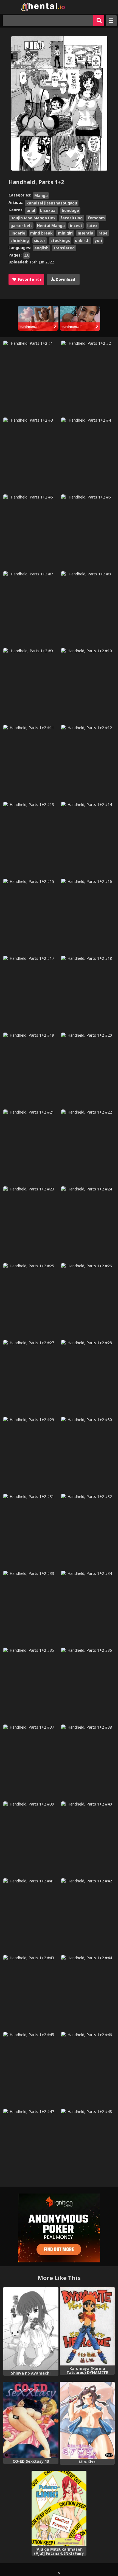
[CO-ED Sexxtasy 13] (31, 2420)
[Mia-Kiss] (87, 2420)
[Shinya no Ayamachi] (31, 2329)
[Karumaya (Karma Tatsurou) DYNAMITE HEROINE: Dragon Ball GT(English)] (87, 2326)
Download (65, 279)
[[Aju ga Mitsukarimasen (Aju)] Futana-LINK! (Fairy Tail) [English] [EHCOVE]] (59, 2508)
